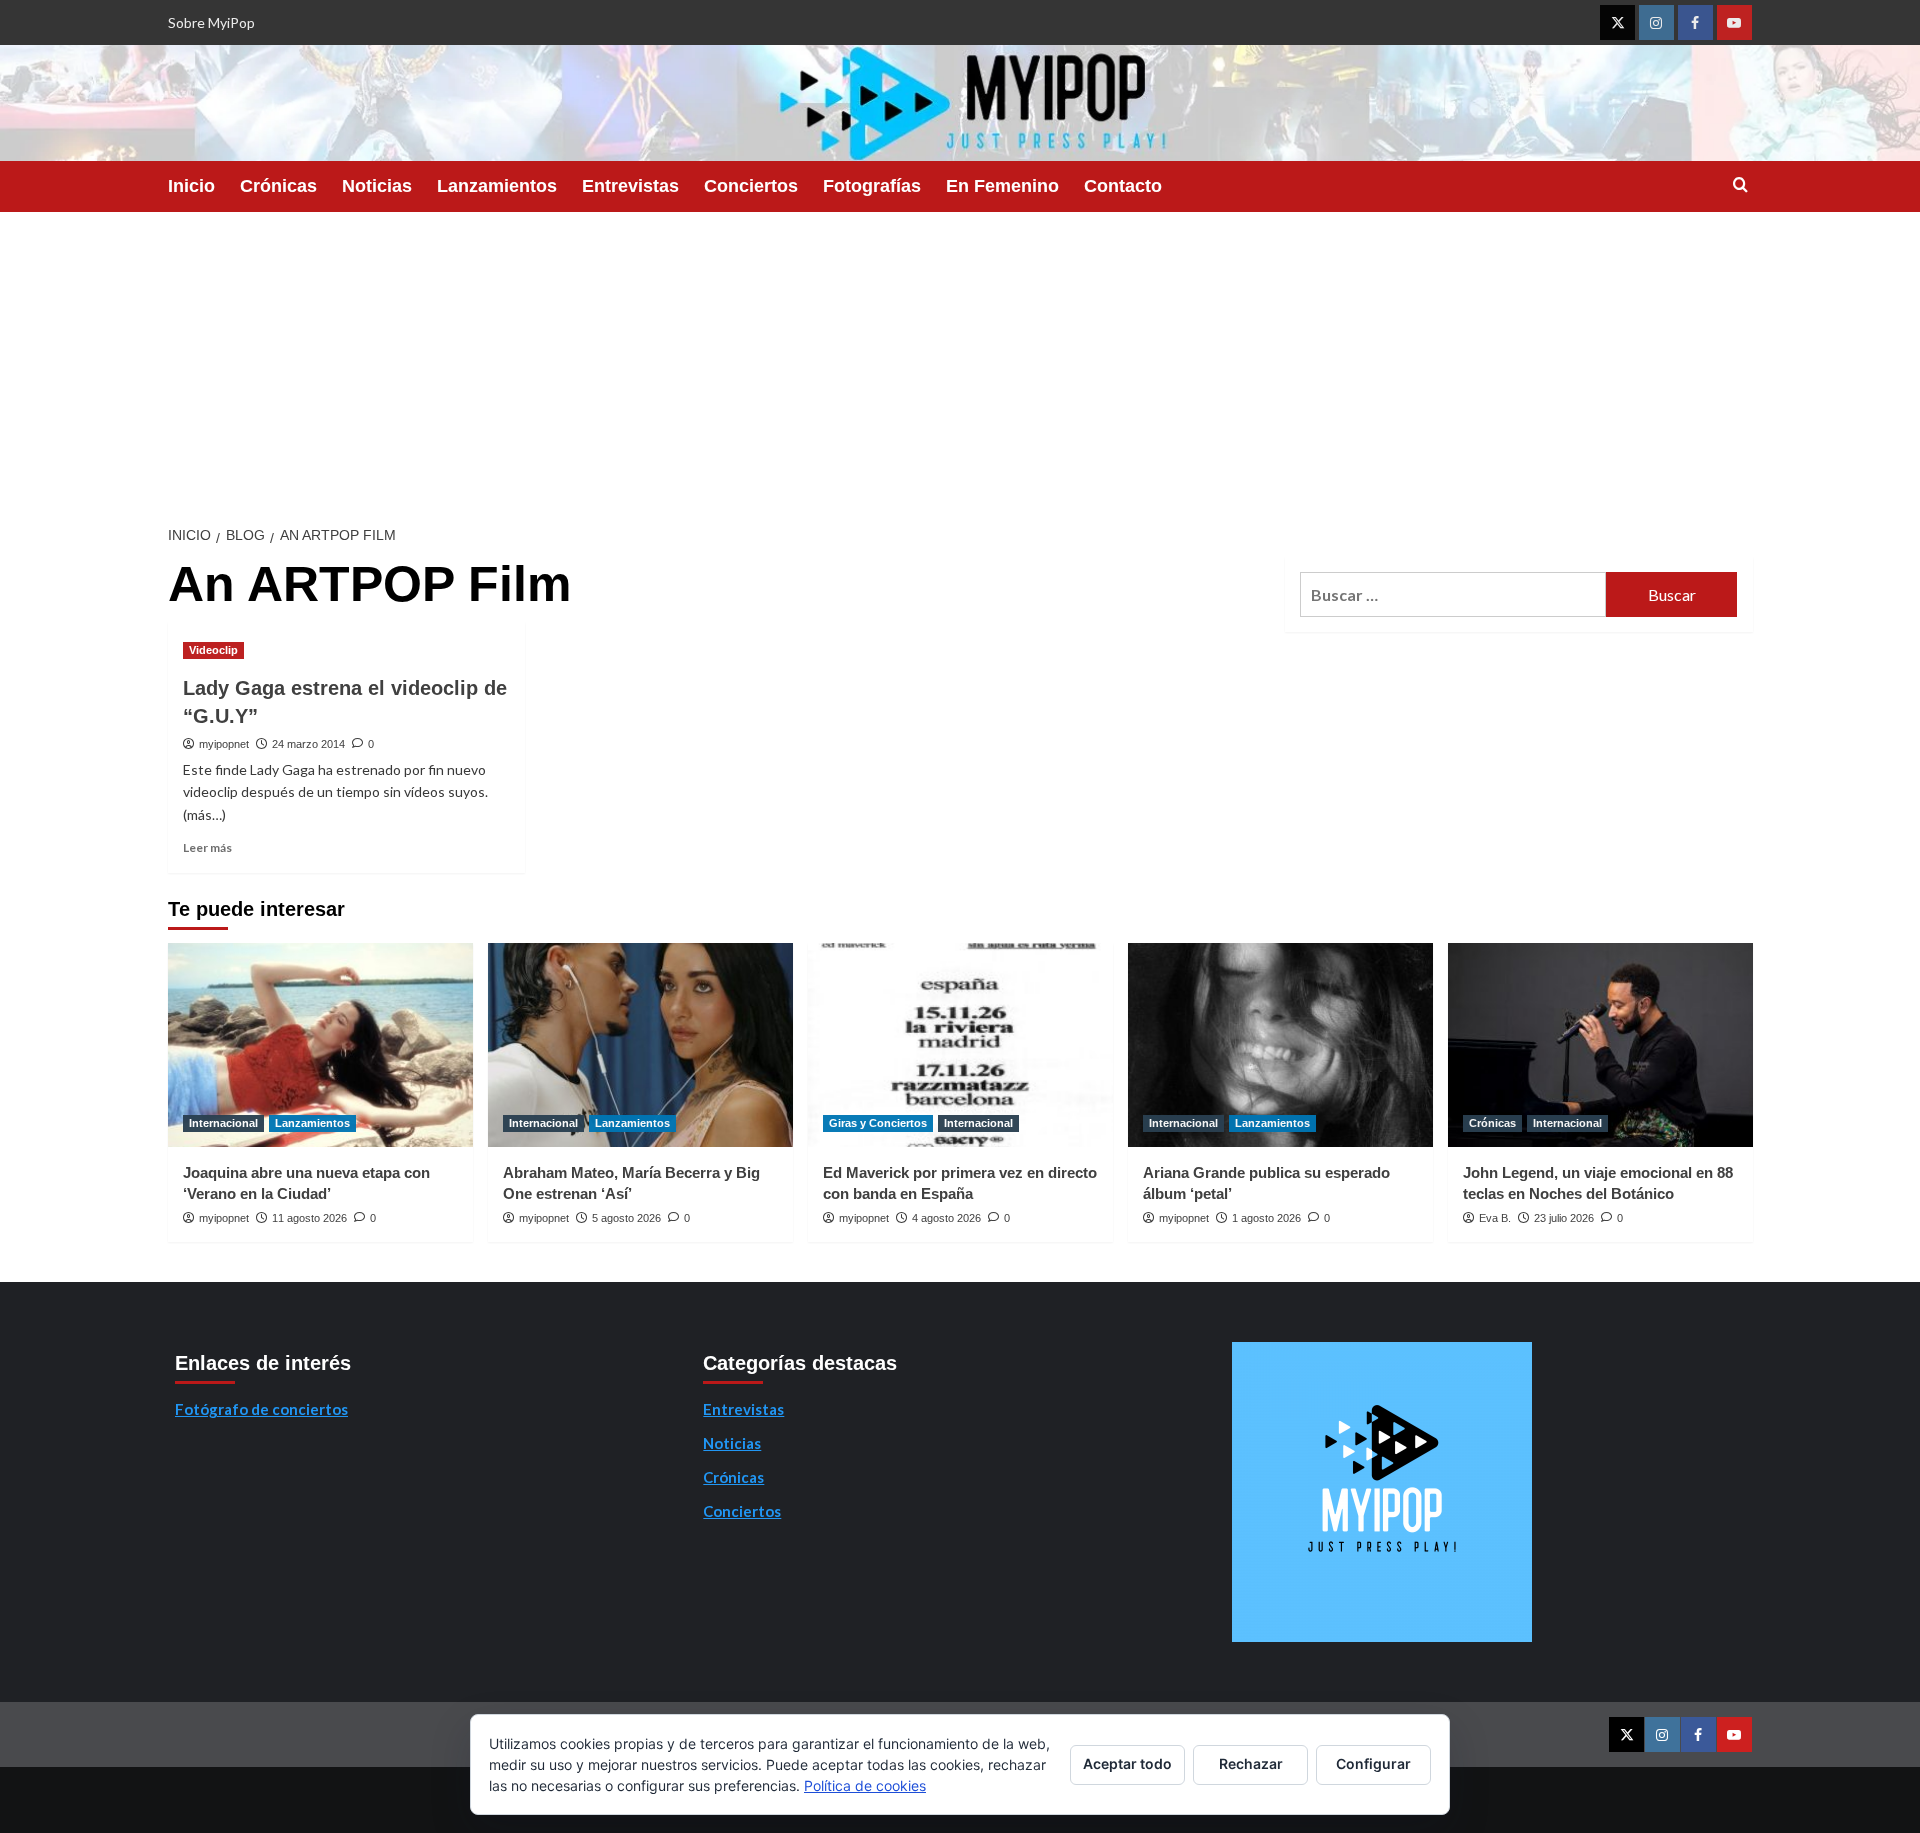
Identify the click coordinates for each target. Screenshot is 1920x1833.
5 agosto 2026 (626, 1218)
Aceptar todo (1127, 1763)
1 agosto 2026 (1266, 1218)
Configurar (1373, 1763)
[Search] (1740, 185)
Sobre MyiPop (211, 22)
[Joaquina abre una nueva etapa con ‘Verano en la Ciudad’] (320, 1044)
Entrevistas (630, 186)
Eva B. (1495, 1218)
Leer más (207, 847)
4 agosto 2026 (946, 1218)
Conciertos (751, 186)
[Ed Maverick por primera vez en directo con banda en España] (960, 1044)
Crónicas (278, 186)
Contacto (1123, 186)
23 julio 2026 (1564, 1218)
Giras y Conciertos (878, 1123)
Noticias (377, 186)
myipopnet (224, 744)
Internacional (223, 1123)
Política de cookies (865, 1785)
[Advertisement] (960, 362)
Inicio (191, 186)
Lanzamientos (497, 186)
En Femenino (1002, 186)
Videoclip (213, 650)
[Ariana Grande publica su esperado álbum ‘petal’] (1280, 1044)
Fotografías (872, 186)
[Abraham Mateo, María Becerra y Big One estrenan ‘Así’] (640, 1044)
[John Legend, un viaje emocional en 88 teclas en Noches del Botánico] (1600, 1044)
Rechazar (1251, 1763)
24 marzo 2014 (308, 744)
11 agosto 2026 (309, 1218)
